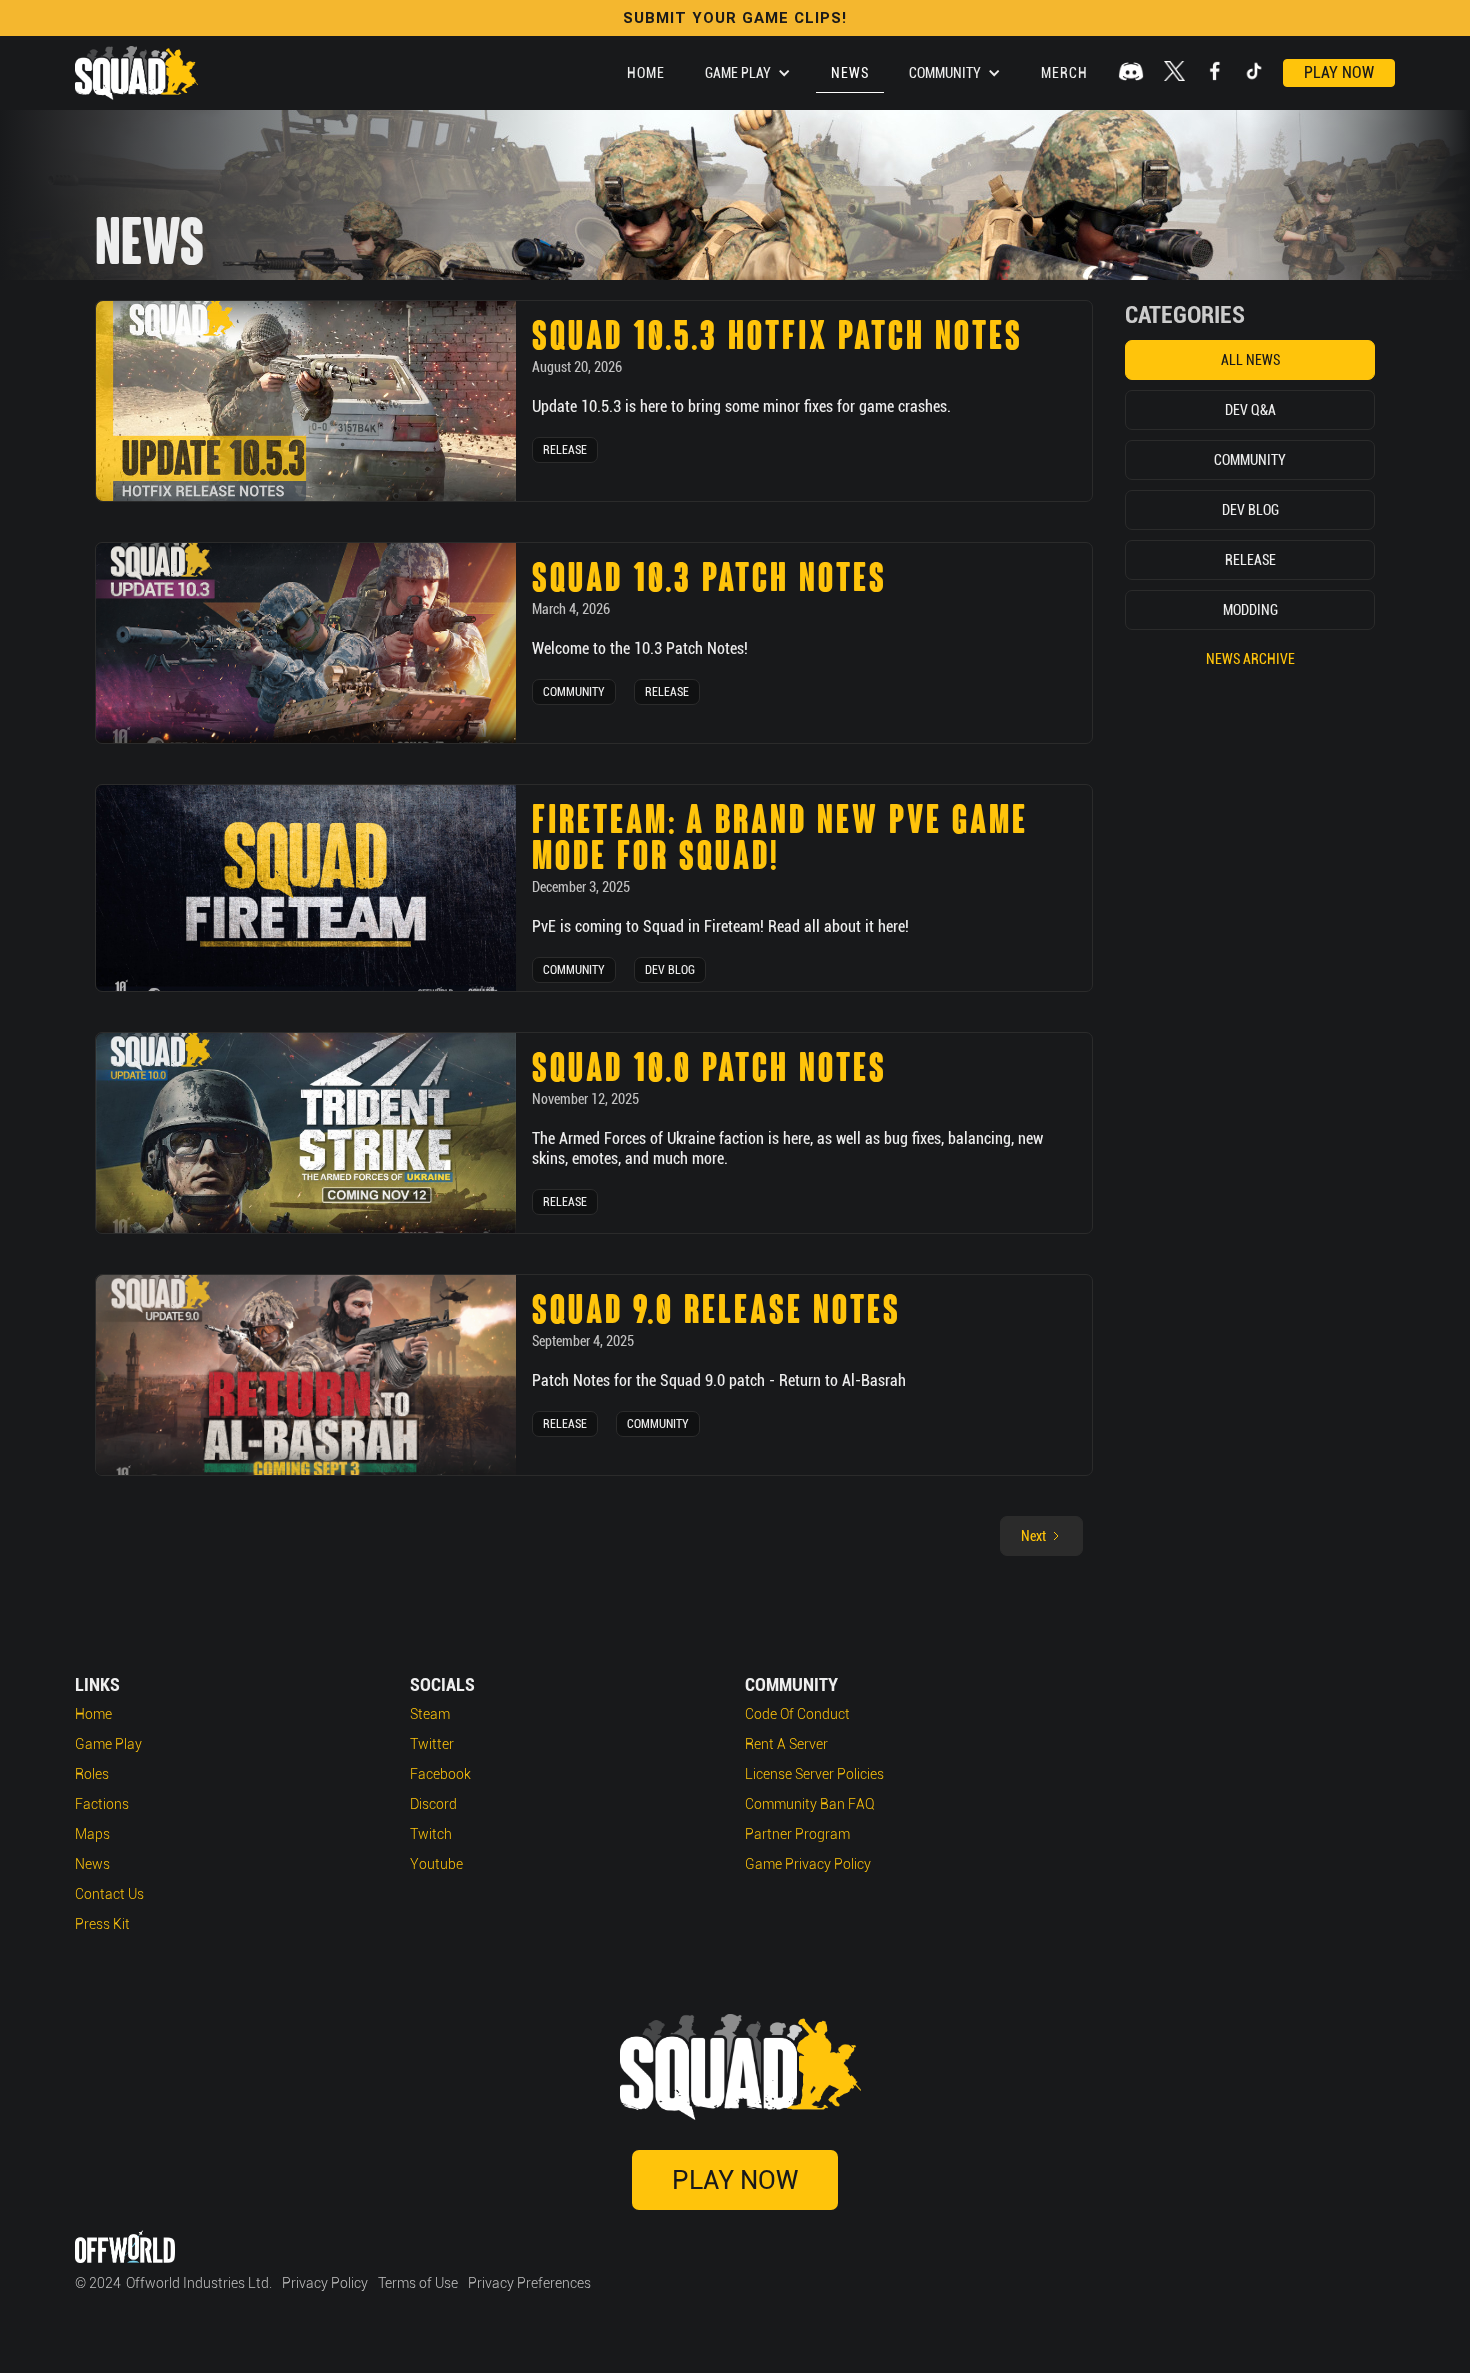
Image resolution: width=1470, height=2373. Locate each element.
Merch (1064, 73)
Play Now (1339, 72)
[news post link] (306, 401)
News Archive (1250, 659)
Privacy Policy (325, 2283)
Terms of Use (418, 2283)
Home (646, 73)
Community (574, 692)
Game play (108, 1744)
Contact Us (109, 1894)
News (850, 73)
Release (565, 450)
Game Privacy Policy (808, 1864)
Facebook (440, 1774)
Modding (1250, 610)
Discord (433, 1804)
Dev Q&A (1250, 410)
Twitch (431, 1834)
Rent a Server (786, 1744)
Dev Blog (670, 970)
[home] (136, 73)
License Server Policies (814, 1774)
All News (1250, 360)
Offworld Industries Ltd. (199, 2283)
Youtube (436, 1864)
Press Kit (102, 1924)
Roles (92, 1774)
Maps (92, 1834)
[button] (748, 73)
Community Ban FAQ (810, 1804)
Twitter (432, 1744)
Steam (430, 1714)
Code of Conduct (797, 1714)
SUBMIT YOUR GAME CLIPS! (735, 18)
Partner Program (797, 1834)
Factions (102, 1804)
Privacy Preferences (529, 2283)
